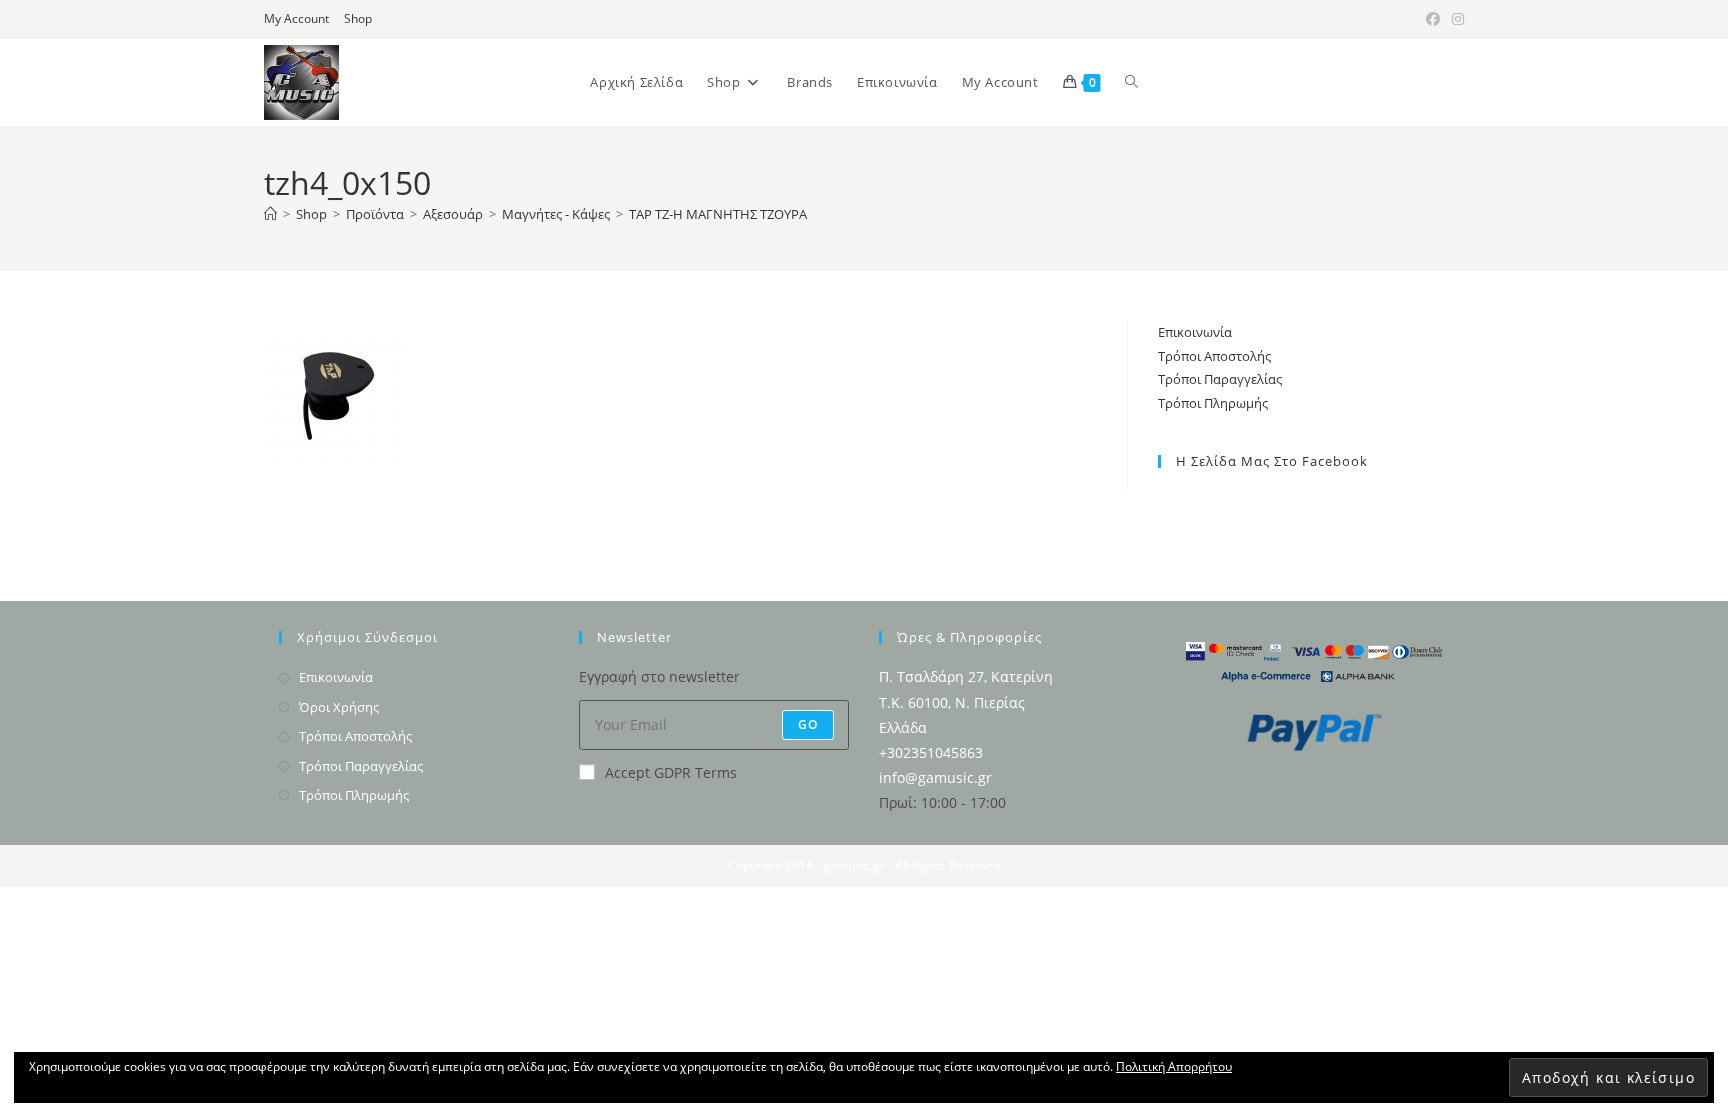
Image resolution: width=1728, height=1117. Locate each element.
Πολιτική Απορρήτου (1174, 1066)
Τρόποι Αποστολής (1214, 356)
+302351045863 (931, 752)
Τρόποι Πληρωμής (1213, 403)
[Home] (270, 214)
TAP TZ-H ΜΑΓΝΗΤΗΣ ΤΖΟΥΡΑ (718, 214)
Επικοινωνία (1195, 332)
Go (808, 724)
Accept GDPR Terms (671, 772)
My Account (296, 18)
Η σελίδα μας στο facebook (1272, 461)
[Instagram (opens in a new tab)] (1455, 19)
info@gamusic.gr (935, 777)
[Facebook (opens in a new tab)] (1433, 19)
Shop (358, 18)
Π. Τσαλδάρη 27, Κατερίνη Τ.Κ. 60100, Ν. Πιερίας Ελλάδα (966, 701)
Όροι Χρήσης (339, 707)
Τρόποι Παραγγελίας (1220, 379)
